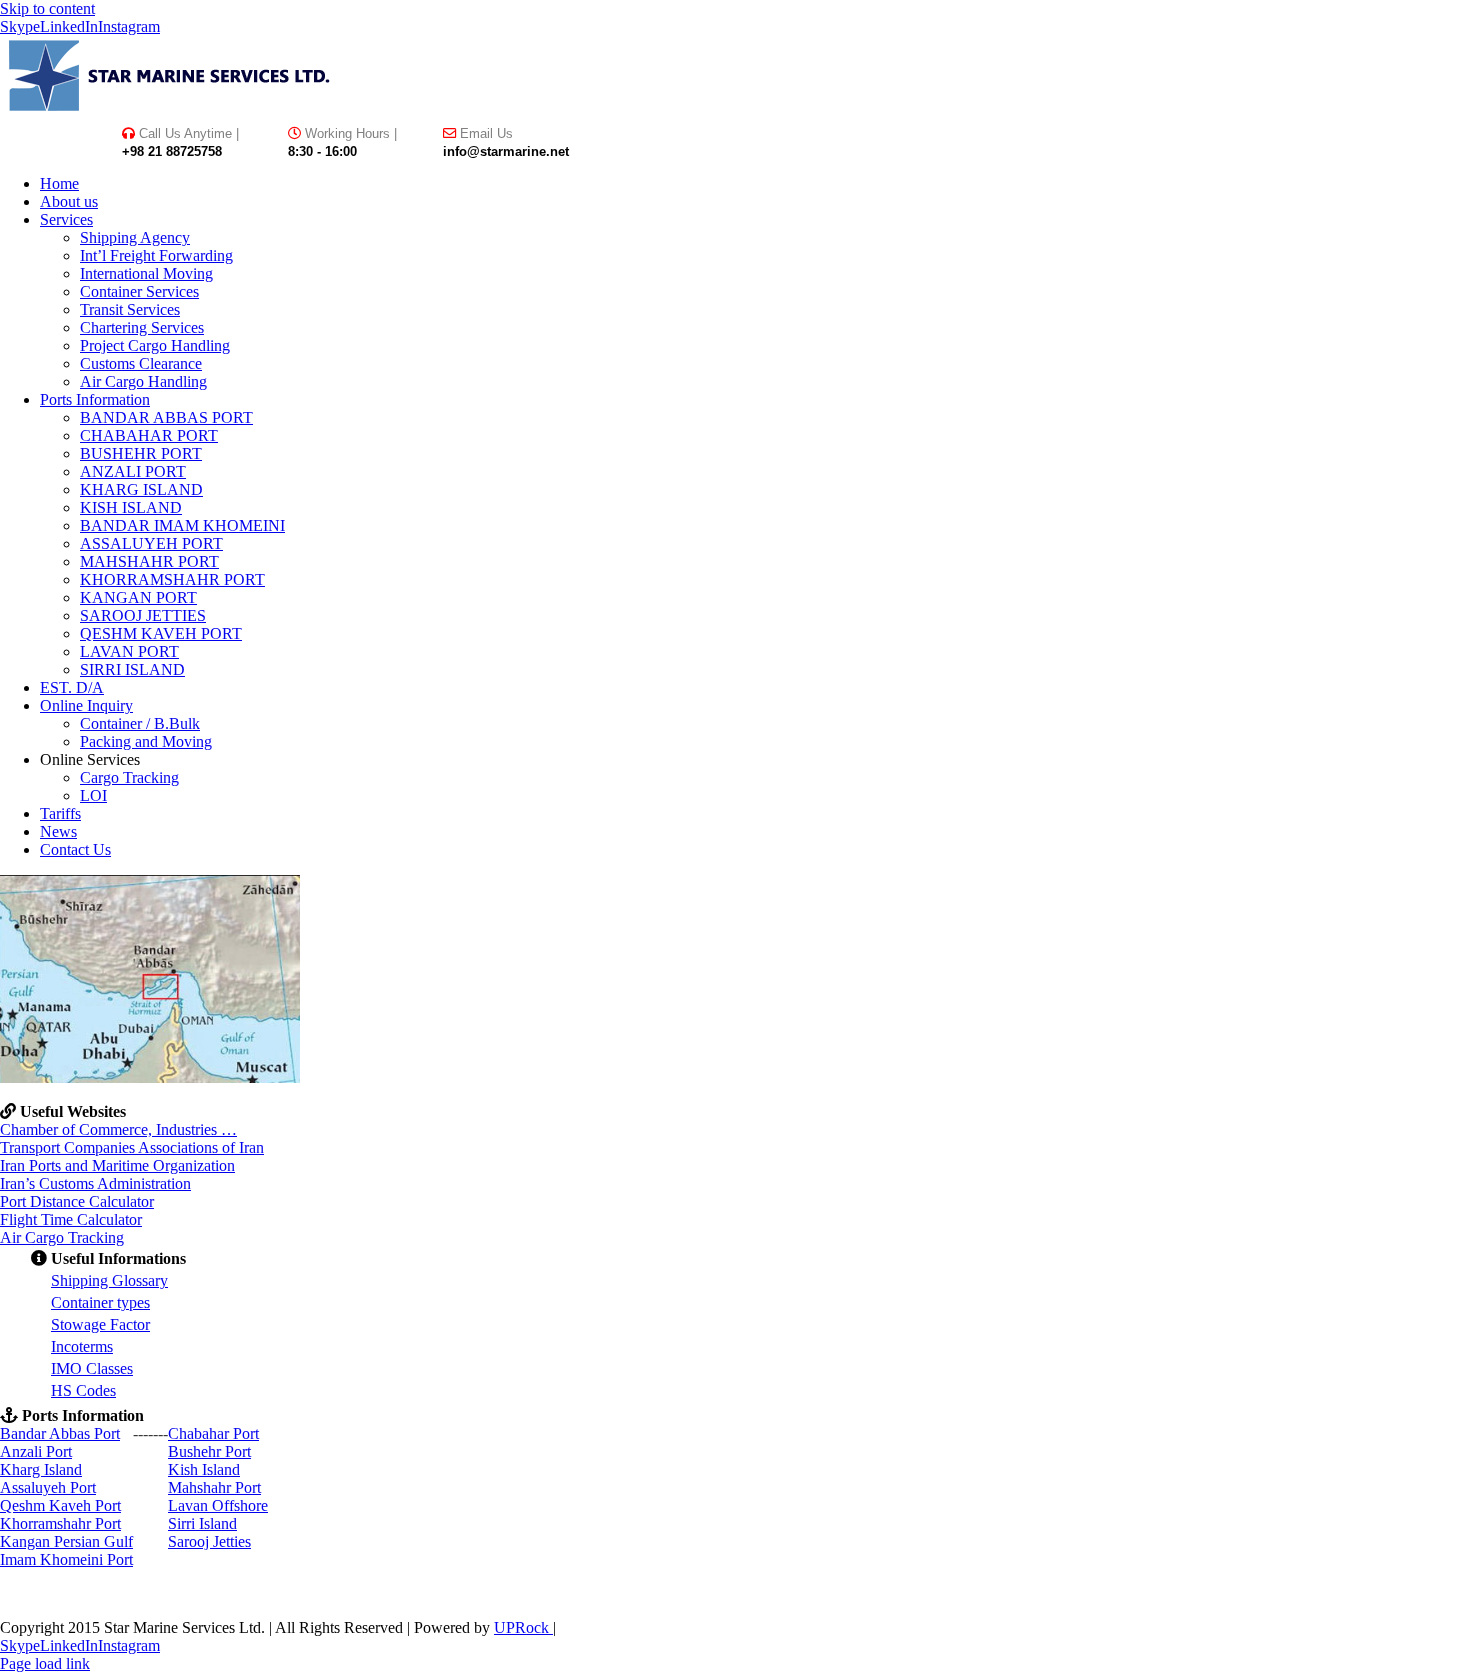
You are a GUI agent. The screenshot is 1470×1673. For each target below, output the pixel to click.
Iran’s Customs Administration (95, 1183)
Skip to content (47, 8)
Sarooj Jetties (209, 1541)
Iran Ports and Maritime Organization (117, 1165)
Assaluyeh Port (48, 1487)
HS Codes (83, 1390)
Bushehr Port (209, 1451)
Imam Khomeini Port (66, 1559)
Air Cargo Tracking (62, 1237)
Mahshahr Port (214, 1487)
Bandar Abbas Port (60, 1433)
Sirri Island (202, 1523)
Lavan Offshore (218, 1505)
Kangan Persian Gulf (66, 1541)
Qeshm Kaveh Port (60, 1505)
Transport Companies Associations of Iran (132, 1147)
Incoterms (82, 1346)
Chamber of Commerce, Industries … (118, 1129)
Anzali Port (36, 1451)
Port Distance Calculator (77, 1201)
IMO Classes (92, 1368)
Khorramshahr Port (60, 1523)
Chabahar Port (213, 1433)
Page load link (45, 1663)
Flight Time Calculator (71, 1219)
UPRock (523, 1627)
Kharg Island (41, 1469)
